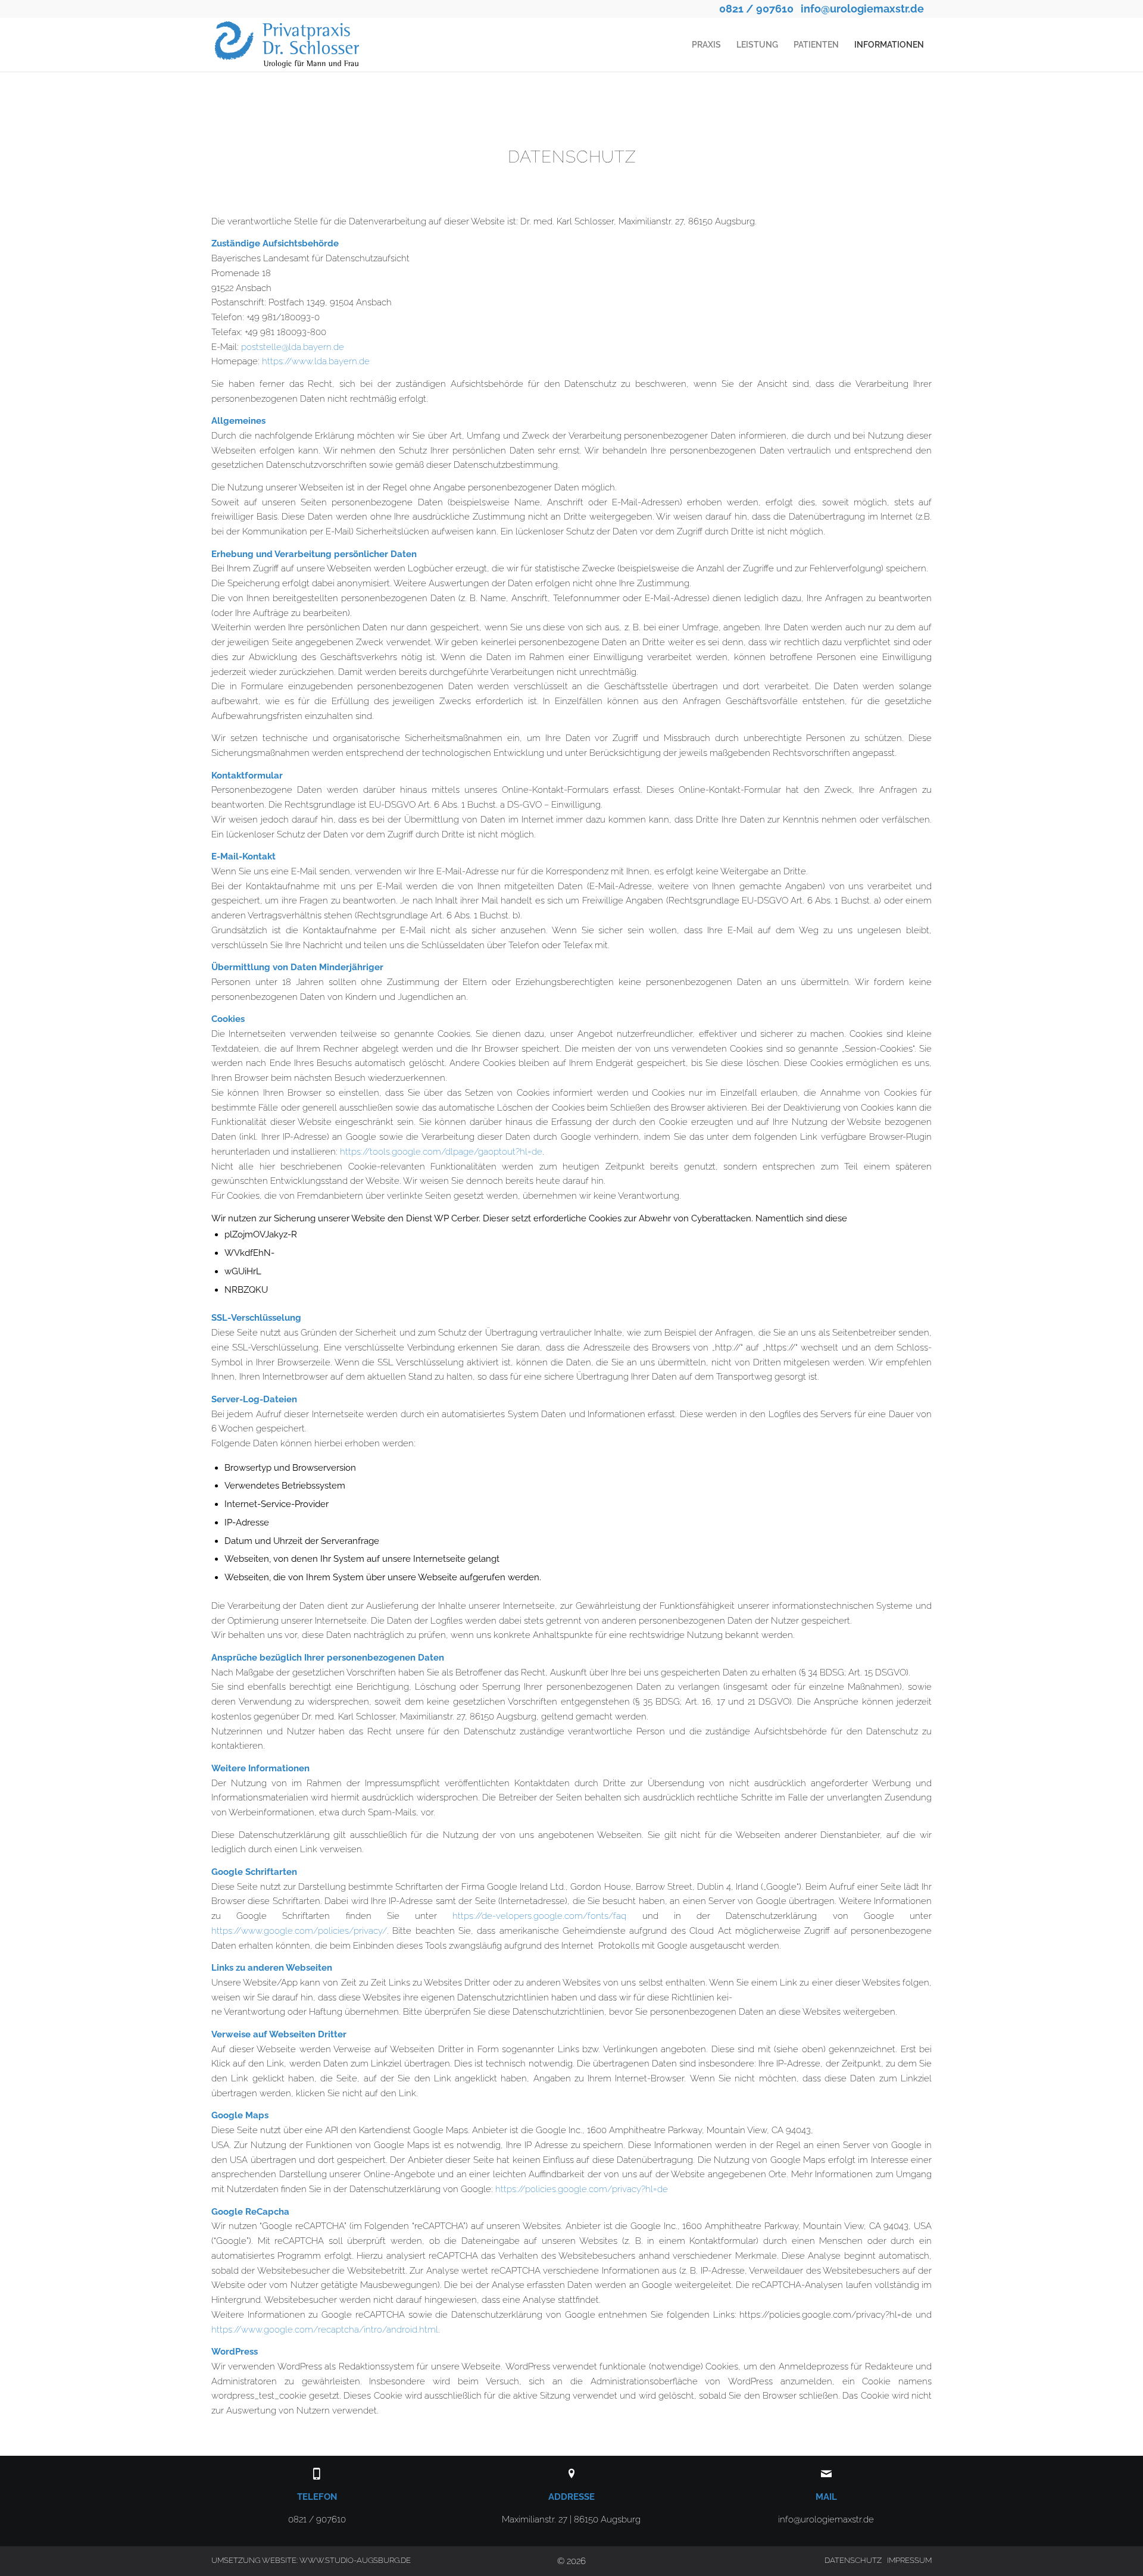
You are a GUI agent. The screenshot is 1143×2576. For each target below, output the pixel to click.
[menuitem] (706, 45)
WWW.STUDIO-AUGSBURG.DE (355, 2560)
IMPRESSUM (909, 2560)
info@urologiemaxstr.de (862, 9)
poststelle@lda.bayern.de (293, 347)
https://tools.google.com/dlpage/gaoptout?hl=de (441, 1152)
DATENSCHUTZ (853, 2560)
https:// (226, 2330)
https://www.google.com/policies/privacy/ (299, 1931)
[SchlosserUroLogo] (294, 45)
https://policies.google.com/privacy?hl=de (582, 2189)
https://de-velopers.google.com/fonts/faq (539, 1916)
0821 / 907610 (756, 9)
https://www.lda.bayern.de (316, 361)
